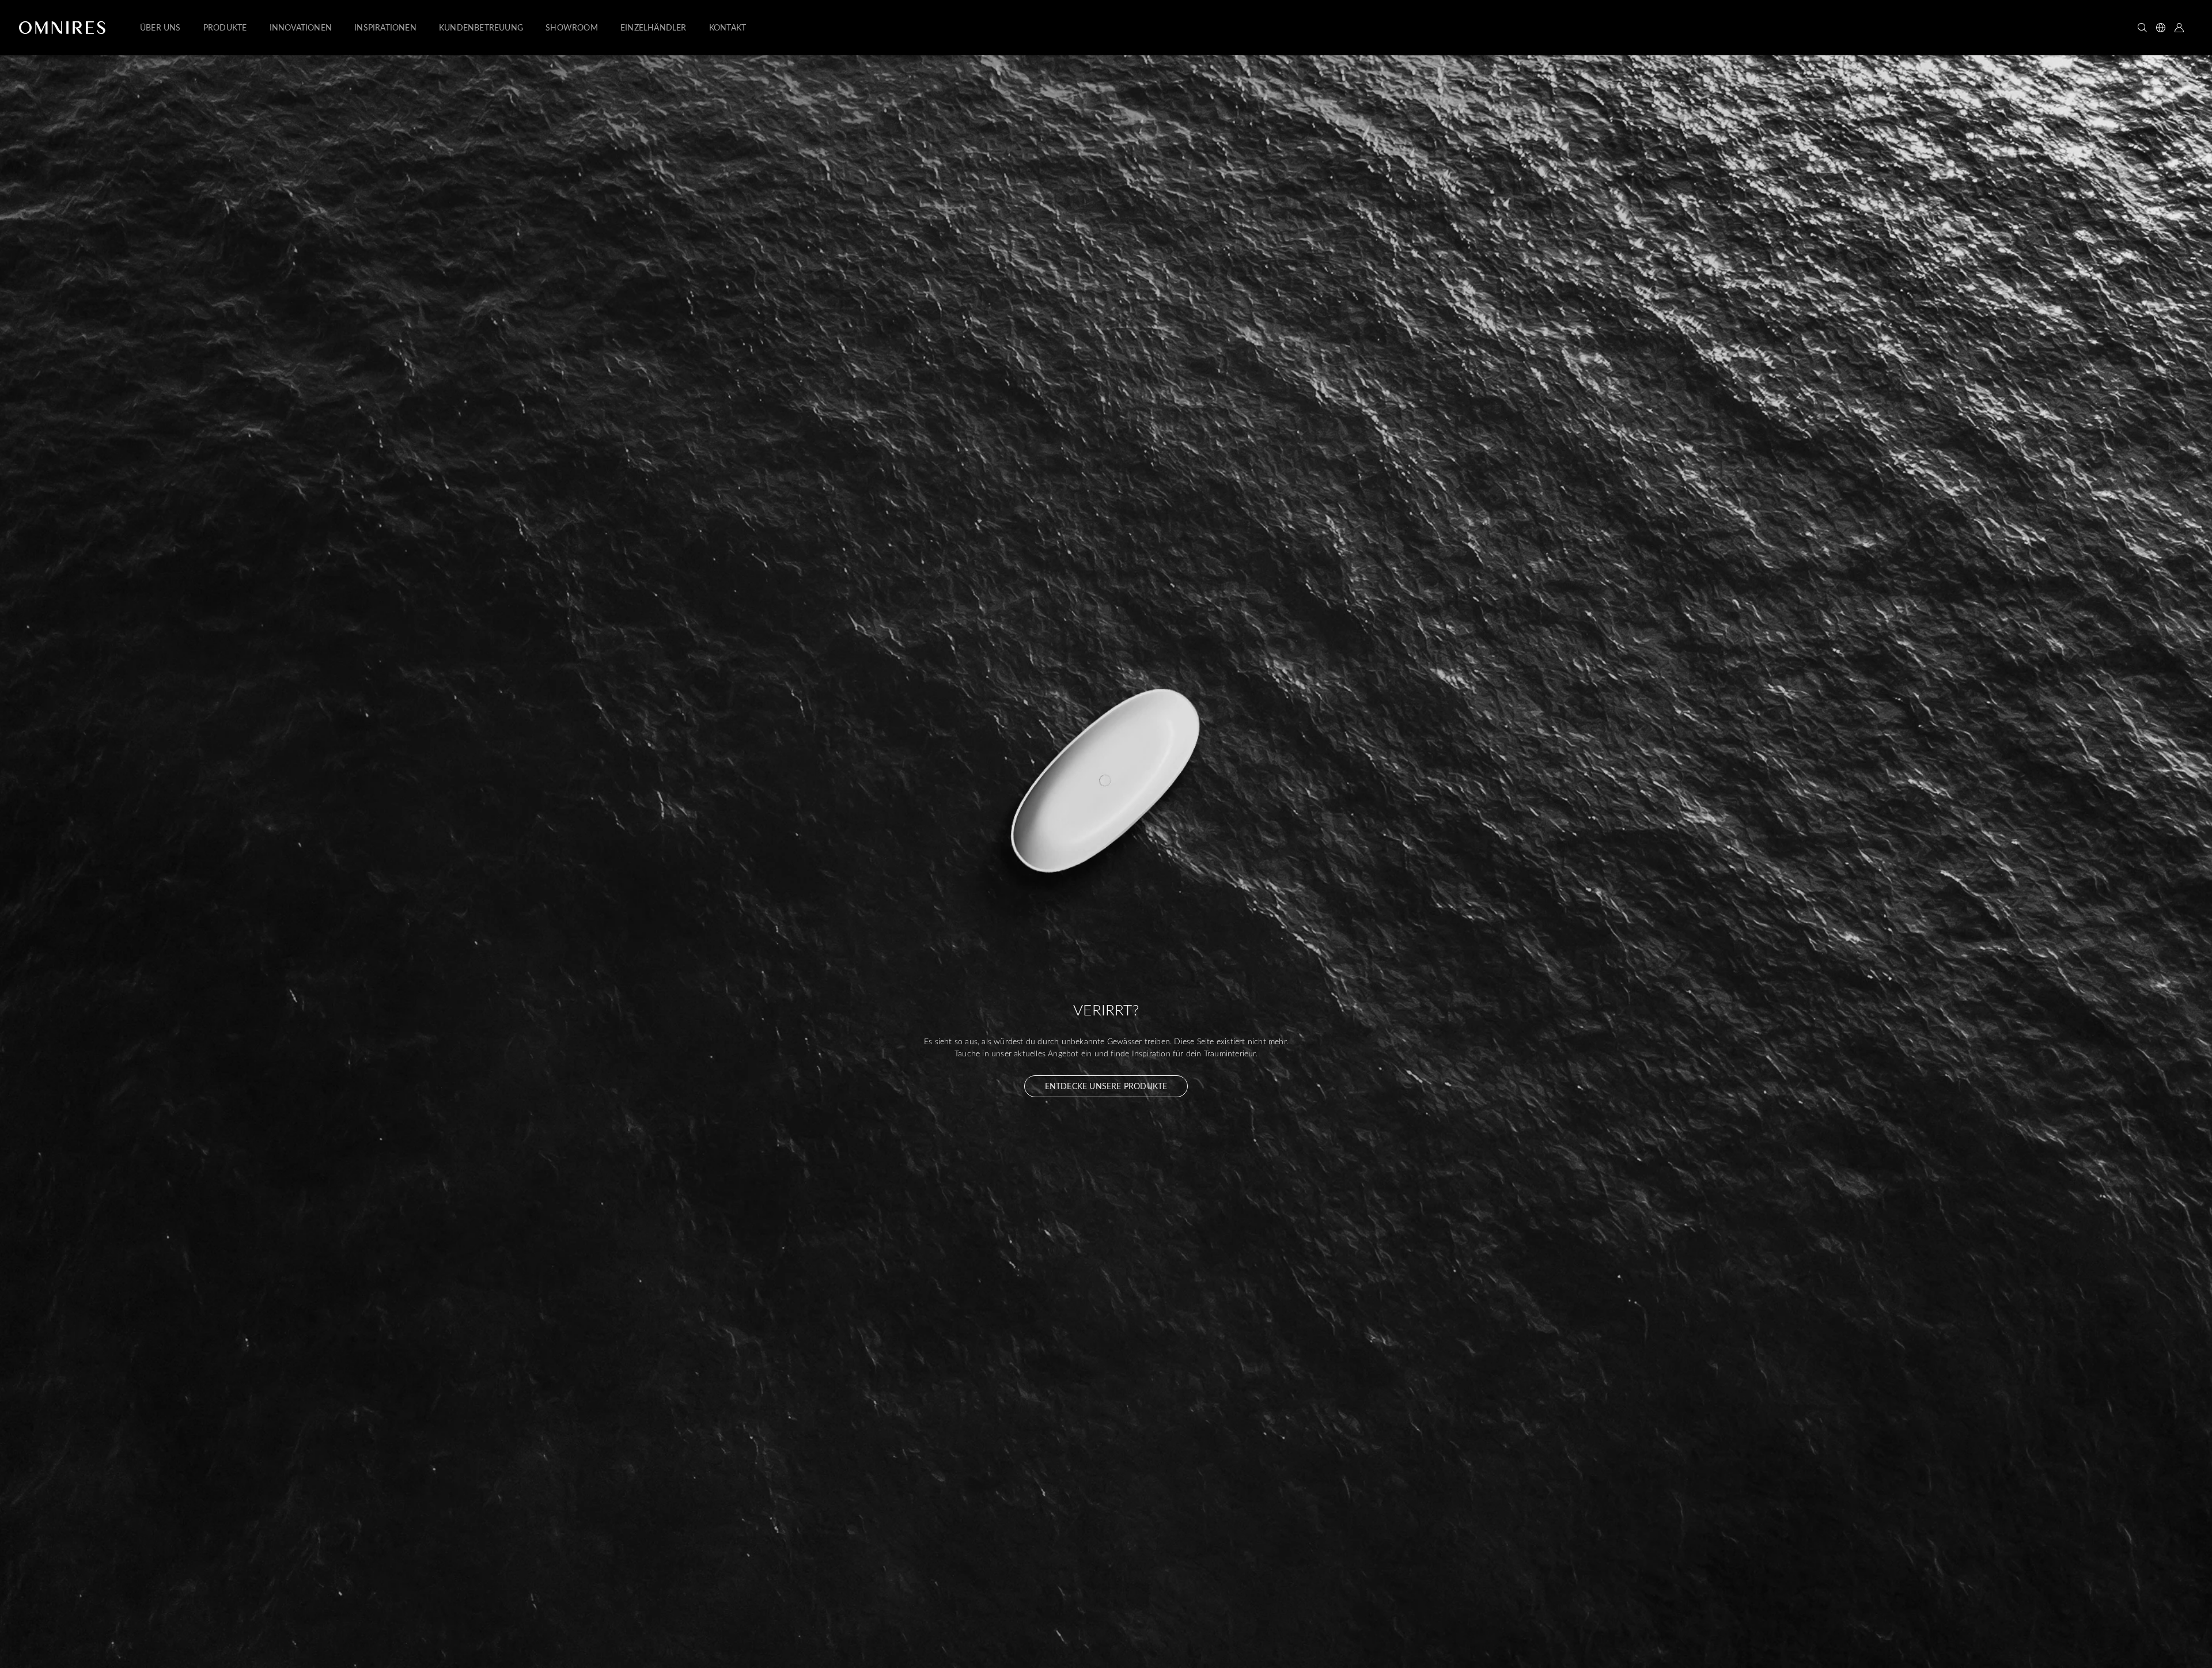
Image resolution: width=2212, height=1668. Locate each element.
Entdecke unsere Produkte (1106, 1086)
